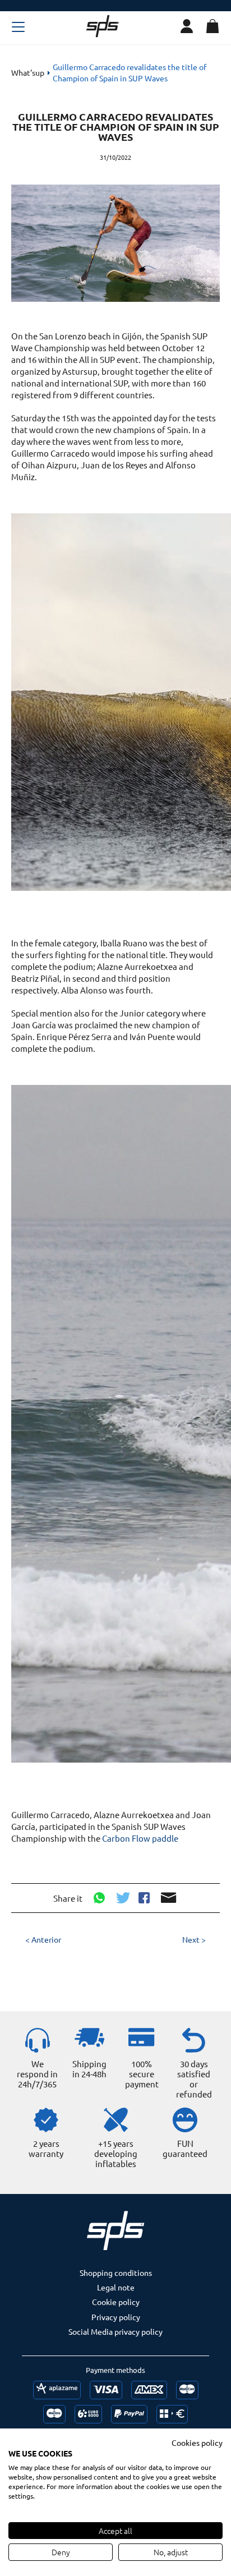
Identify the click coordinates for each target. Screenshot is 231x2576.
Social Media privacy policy (115, 2331)
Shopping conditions (116, 2273)
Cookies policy (197, 2442)
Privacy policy (116, 2317)
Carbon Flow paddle (140, 1838)
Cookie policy (116, 2302)
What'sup (28, 72)
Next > (194, 1939)
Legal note (116, 2287)
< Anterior (43, 1939)
